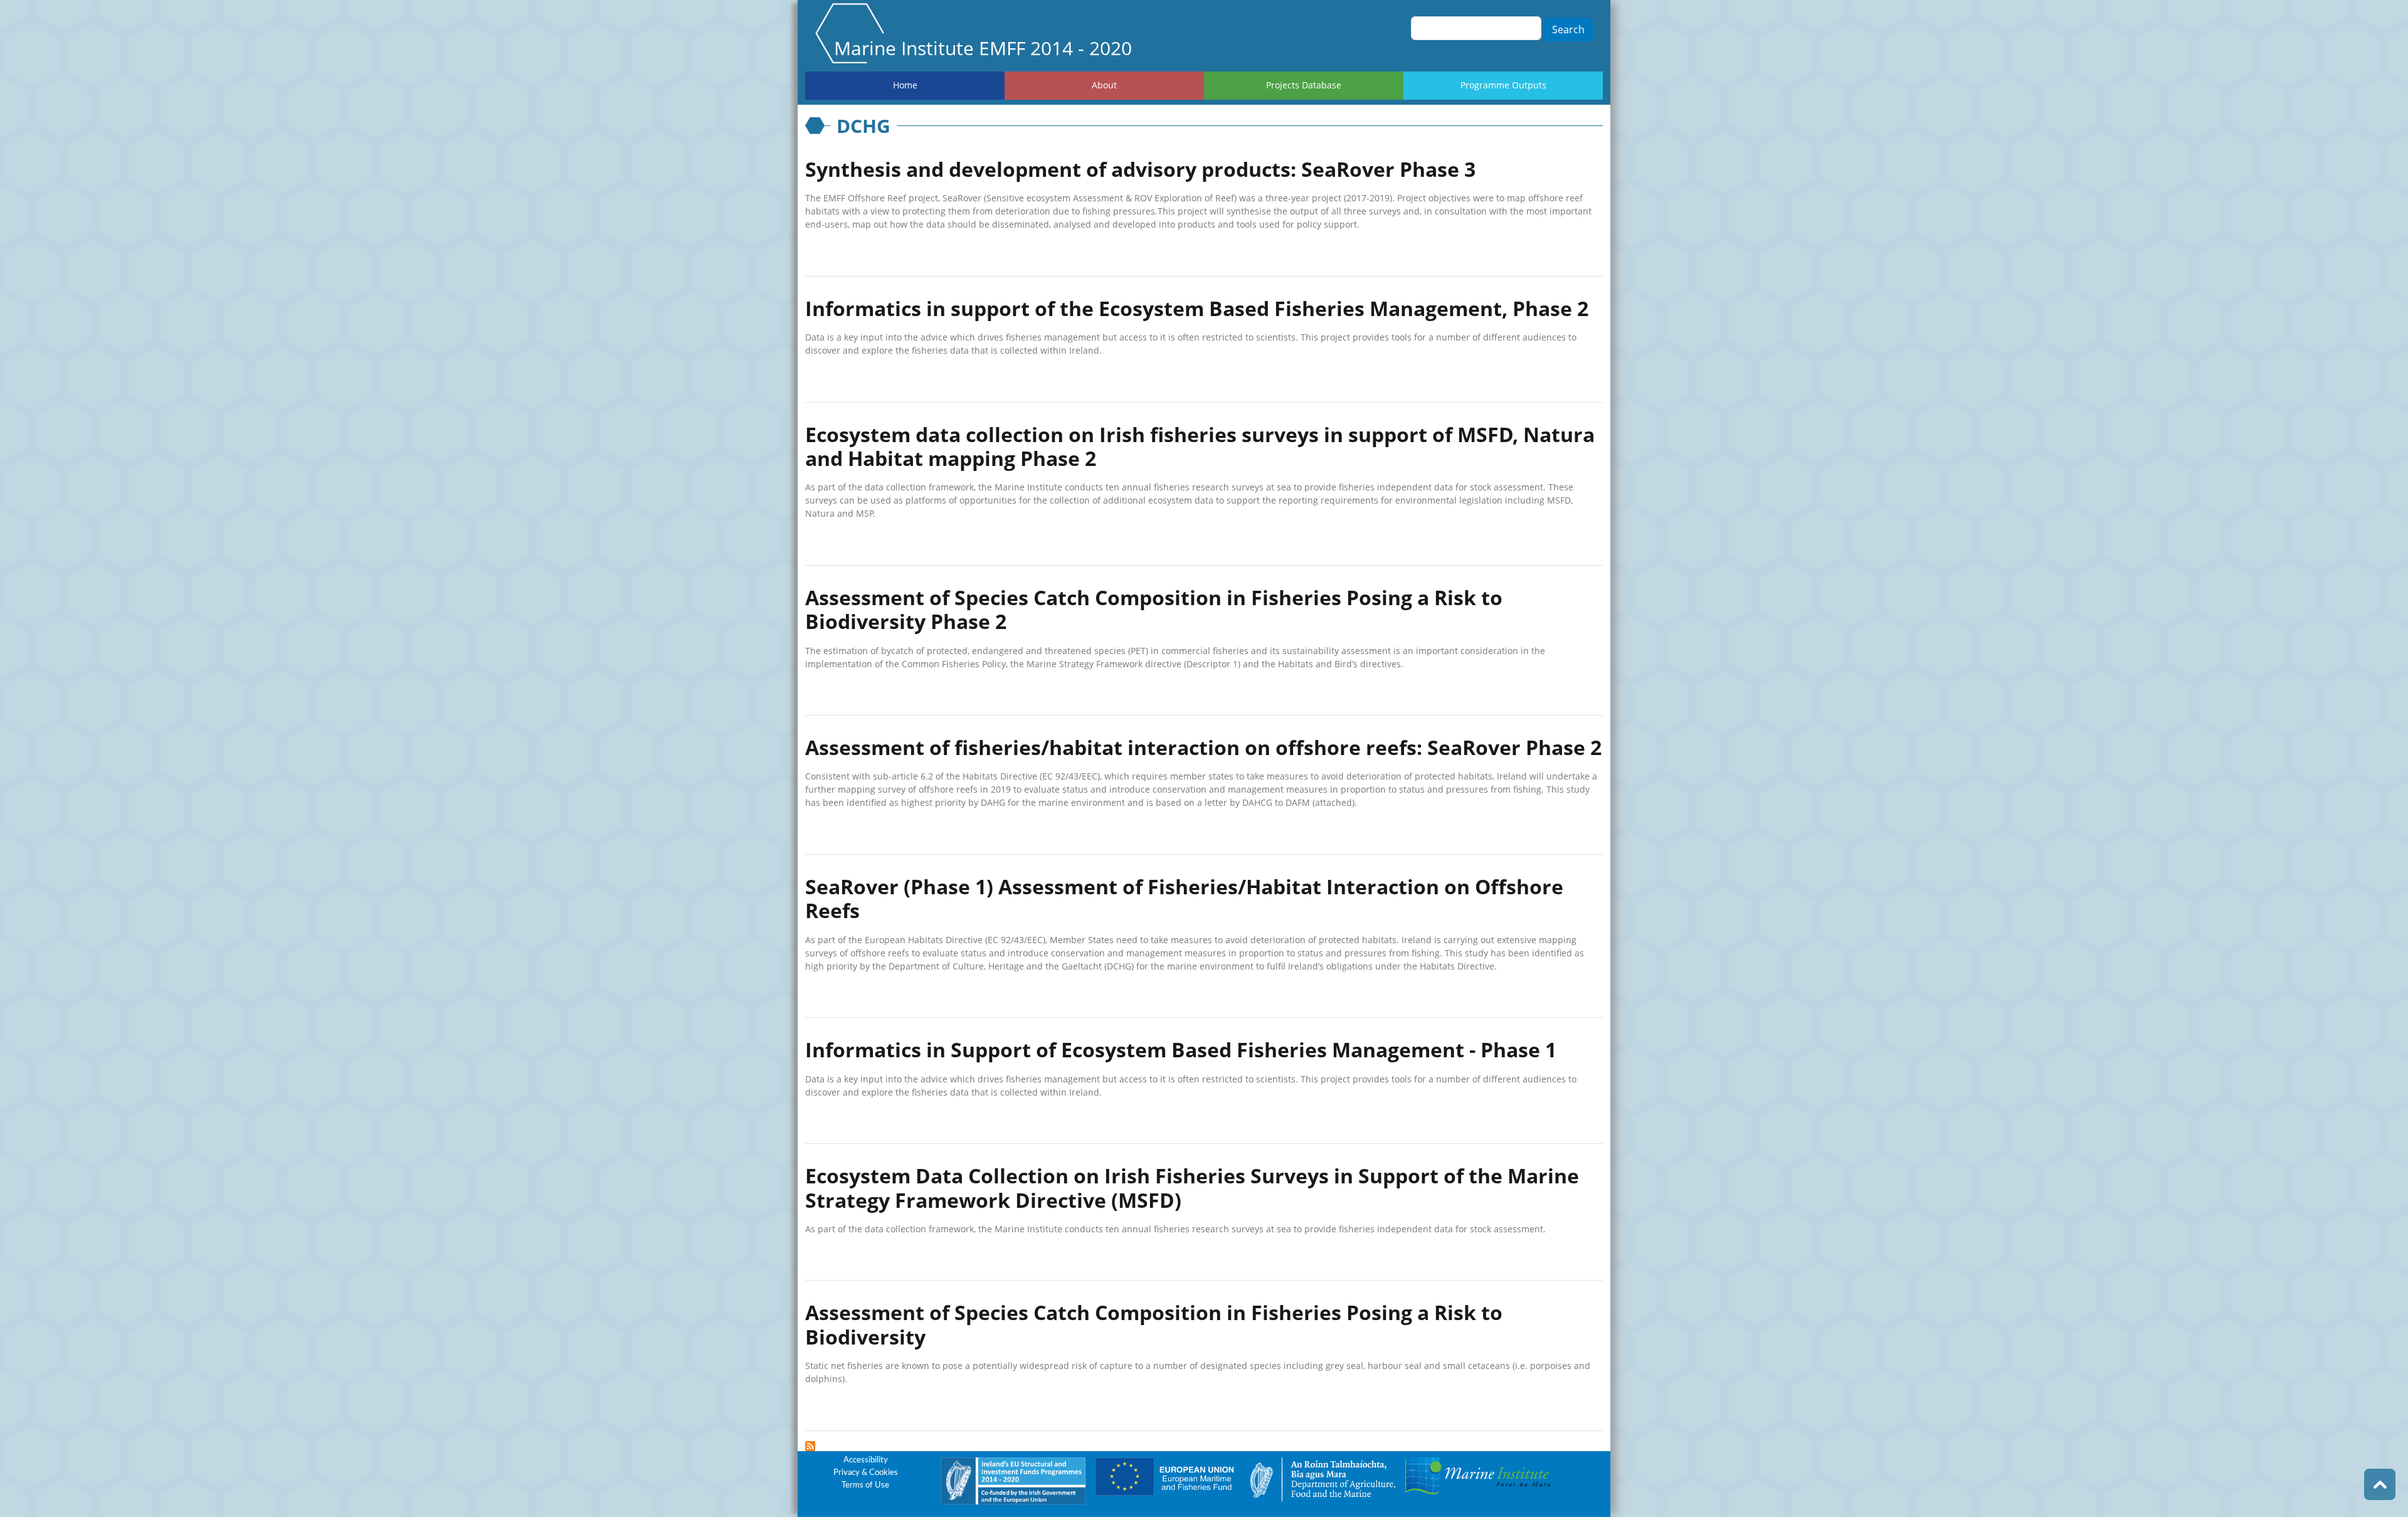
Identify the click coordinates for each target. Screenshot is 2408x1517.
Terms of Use (865, 1485)
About (1104, 85)
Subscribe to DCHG (810, 1446)
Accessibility (866, 1460)
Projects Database (1304, 85)
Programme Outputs (1503, 85)
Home (905, 85)
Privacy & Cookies (866, 1473)
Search (1568, 29)
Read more (836, 254)
